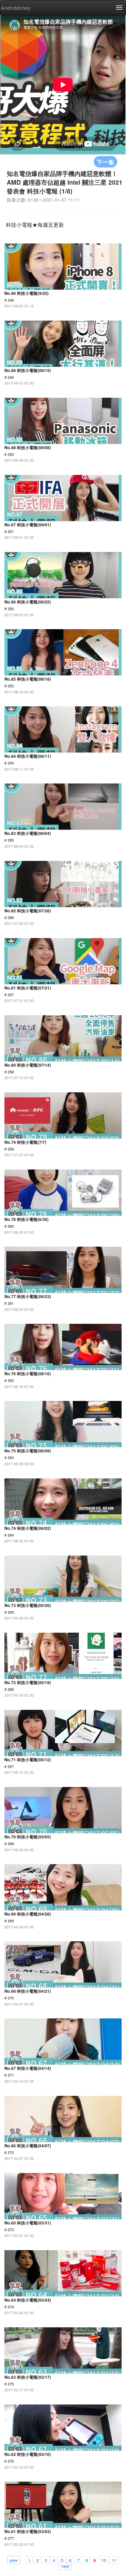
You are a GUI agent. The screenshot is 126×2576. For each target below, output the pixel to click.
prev (14, 2560)
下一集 (105, 162)
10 (104, 2560)
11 (114, 2560)
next (65, 2566)
